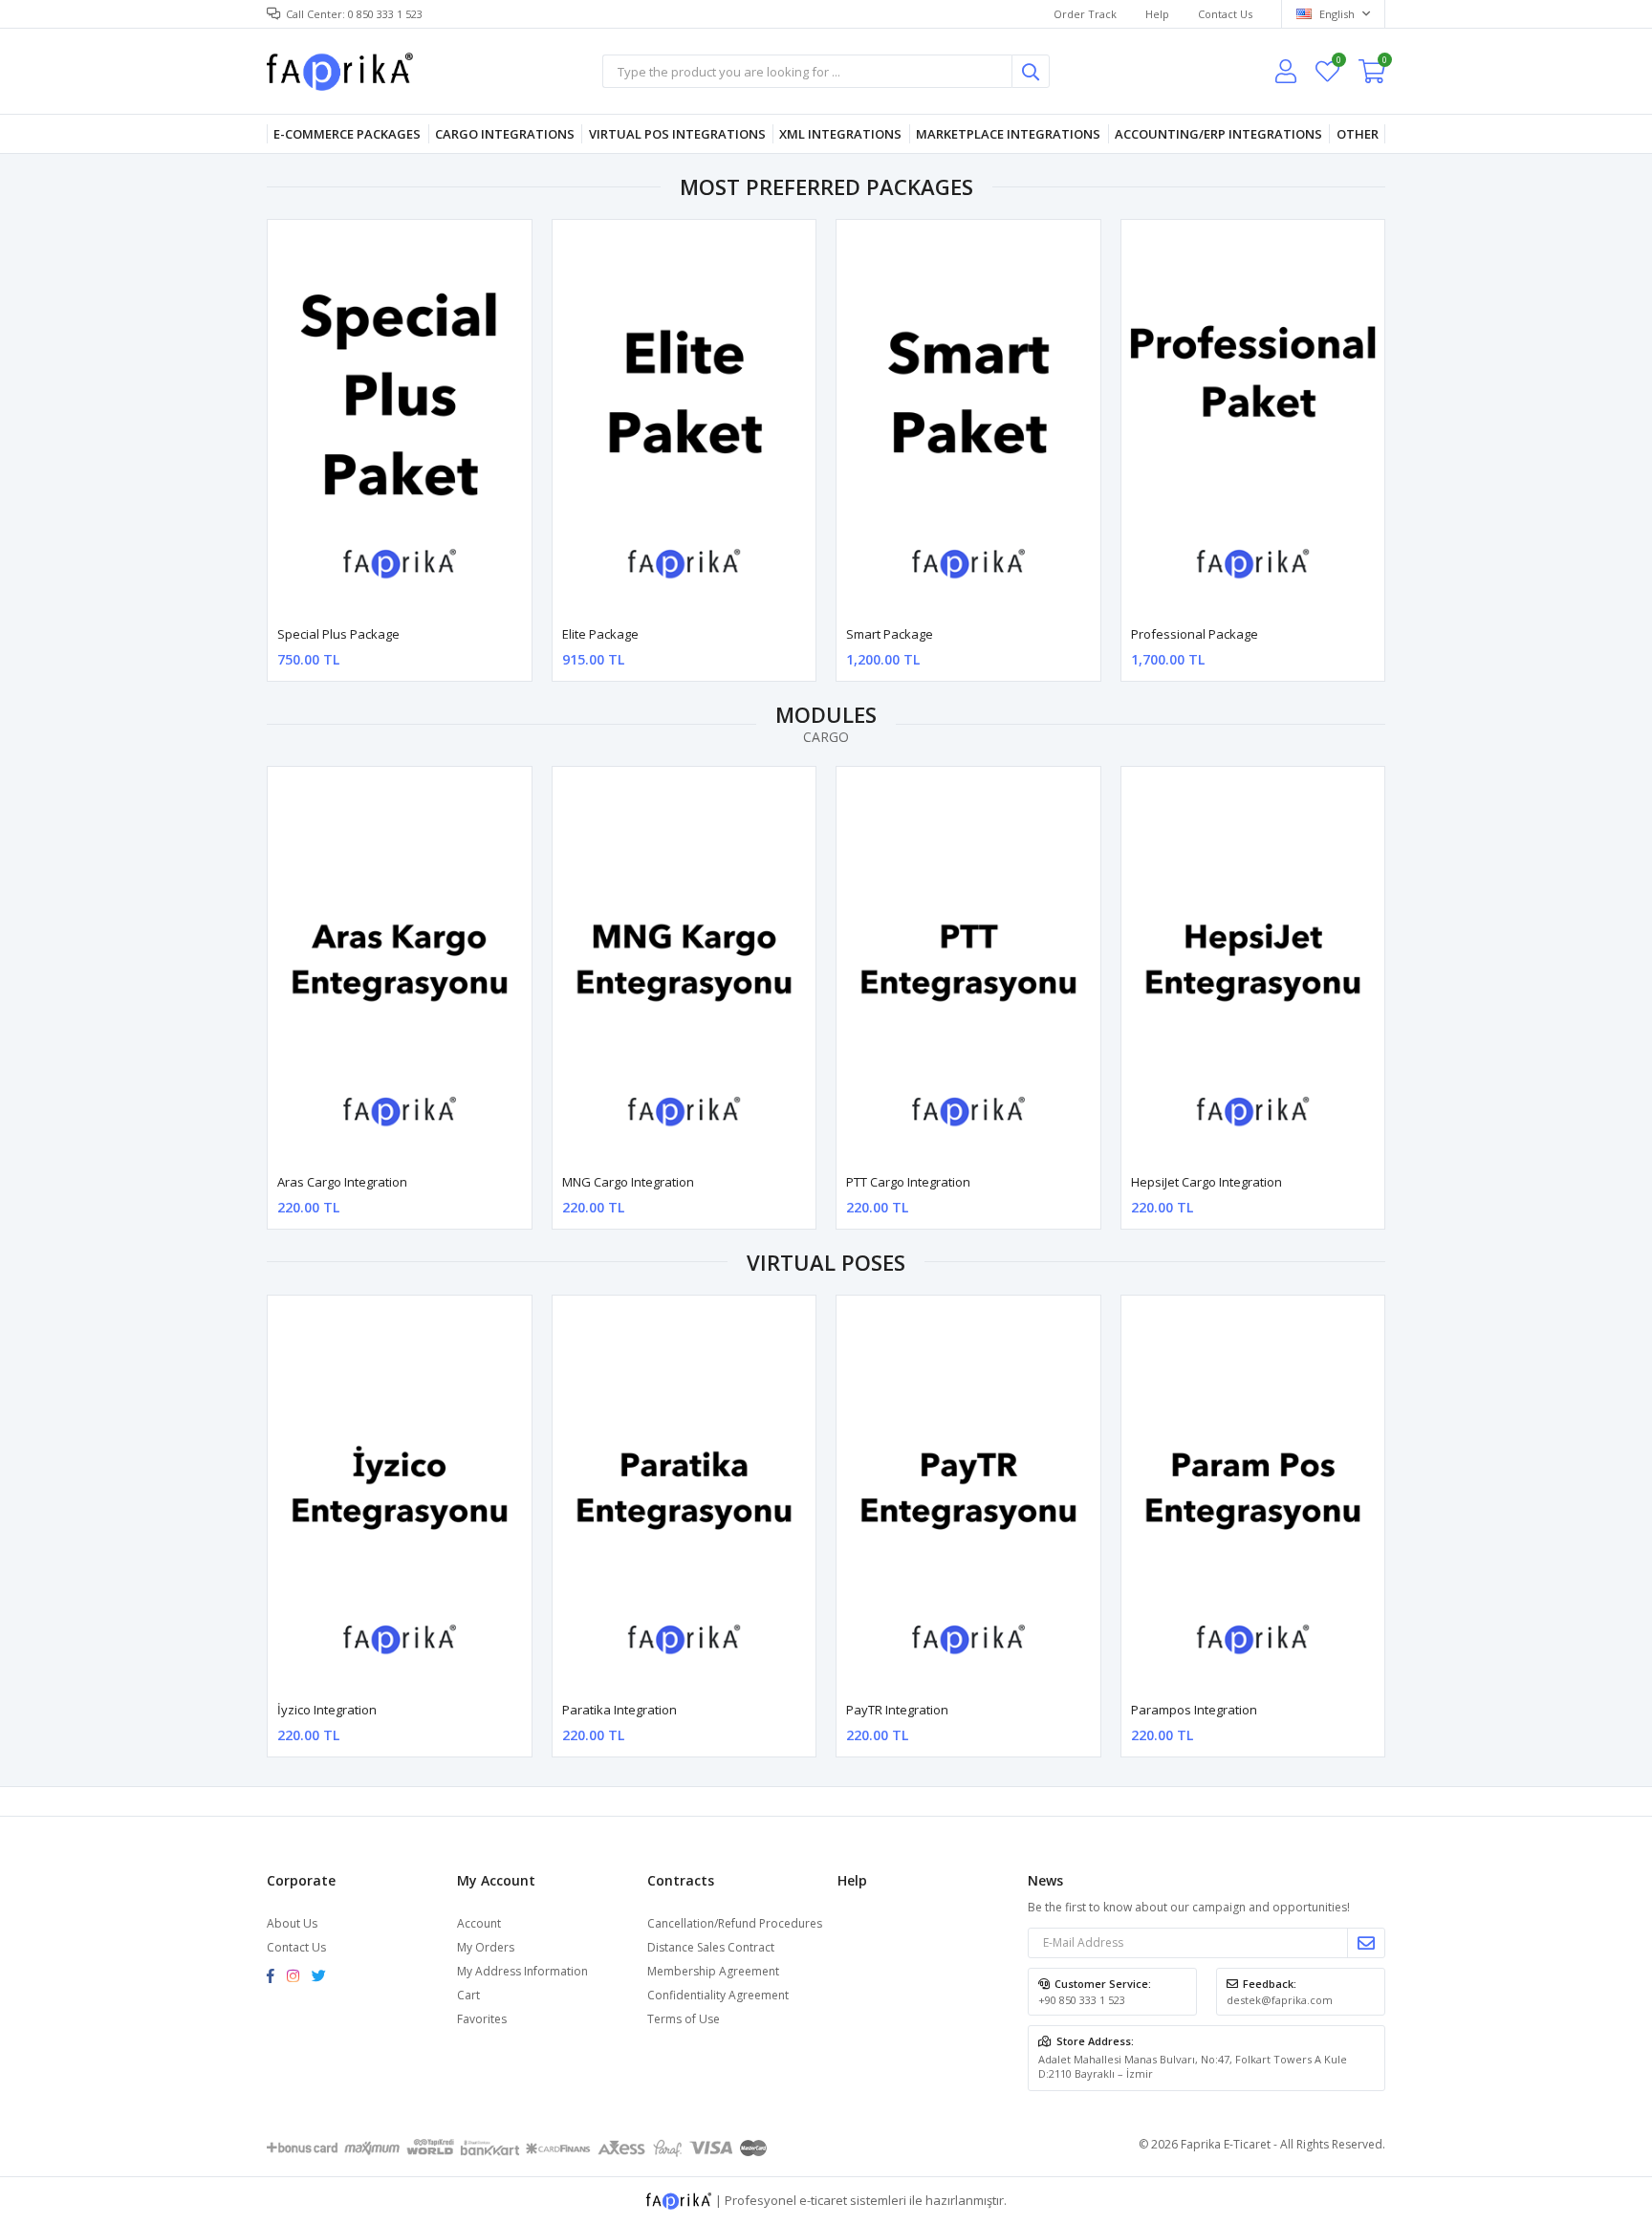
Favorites (1338, 63)
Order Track (1085, 14)
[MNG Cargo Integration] (685, 964)
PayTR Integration (897, 1710)
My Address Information (522, 1971)
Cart (468, 1995)
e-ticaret (823, 2199)
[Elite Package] (685, 417)
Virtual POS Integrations (677, 134)
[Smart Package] (968, 417)
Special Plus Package (338, 634)
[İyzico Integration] (400, 1493)
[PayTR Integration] (968, 1493)
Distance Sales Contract (711, 1947)
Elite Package (600, 634)
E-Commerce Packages (347, 134)
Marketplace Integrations (1008, 134)
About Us (292, 1923)
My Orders (486, 1947)
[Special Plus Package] (400, 417)
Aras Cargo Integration (342, 1182)
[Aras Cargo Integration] (400, 964)
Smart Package (890, 634)
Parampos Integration (1194, 1710)
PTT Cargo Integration (908, 1182)
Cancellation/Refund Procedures (735, 1923)
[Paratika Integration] (685, 1493)
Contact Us (1225, 14)
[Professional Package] (1253, 417)
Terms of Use (684, 2019)
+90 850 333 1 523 (1082, 2000)
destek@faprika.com (1280, 2000)
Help (1157, 14)
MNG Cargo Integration (628, 1182)
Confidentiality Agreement (718, 1995)
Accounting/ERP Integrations (1218, 134)
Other (1358, 134)
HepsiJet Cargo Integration (1206, 1182)
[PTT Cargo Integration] (968, 964)
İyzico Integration (327, 1710)
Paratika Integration (619, 1710)
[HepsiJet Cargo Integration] (1253, 964)
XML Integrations (840, 134)
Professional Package (1195, 634)
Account (479, 1923)
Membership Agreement (713, 1971)
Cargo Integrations (505, 134)
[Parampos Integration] (1253, 1493)
